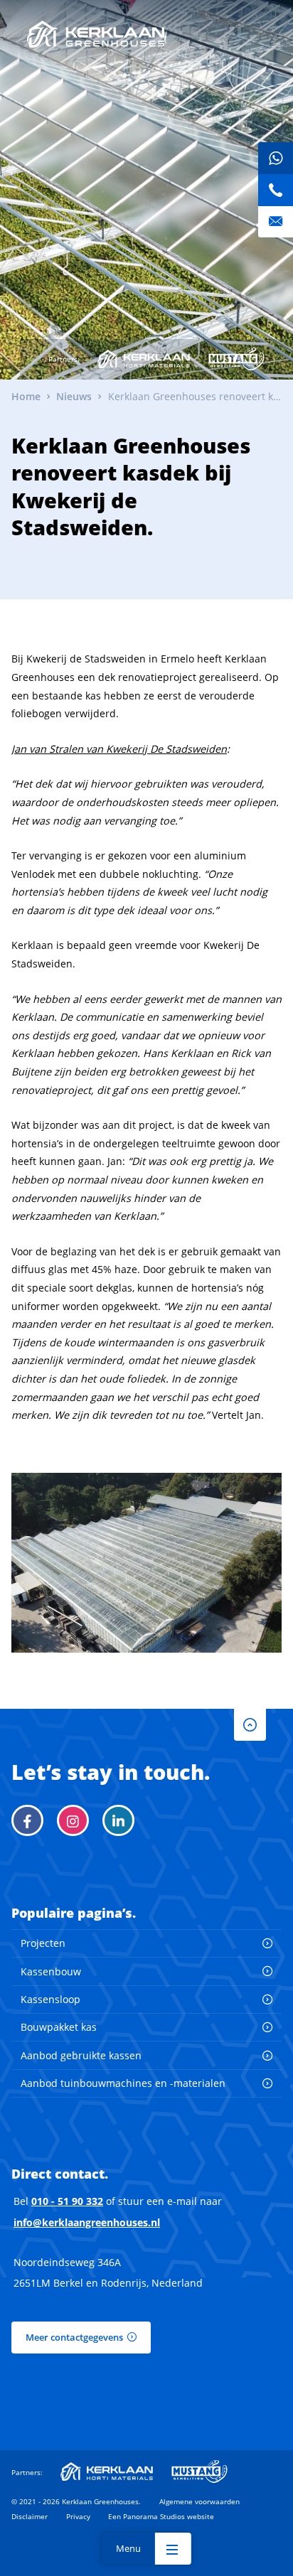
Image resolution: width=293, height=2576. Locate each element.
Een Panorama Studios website (161, 2516)
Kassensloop (50, 1999)
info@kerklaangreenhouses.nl (87, 2222)
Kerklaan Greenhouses (96, 34)
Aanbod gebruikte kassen (81, 2055)
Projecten (43, 1943)
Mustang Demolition (236, 359)
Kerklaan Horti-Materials (144, 359)
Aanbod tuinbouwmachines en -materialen (123, 2083)
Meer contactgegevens (74, 2337)
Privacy (78, 2516)
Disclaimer (30, 2516)
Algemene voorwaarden (199, 2501)
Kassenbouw (51, 1971)
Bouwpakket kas (59, 2027)
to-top (250, 1725)
